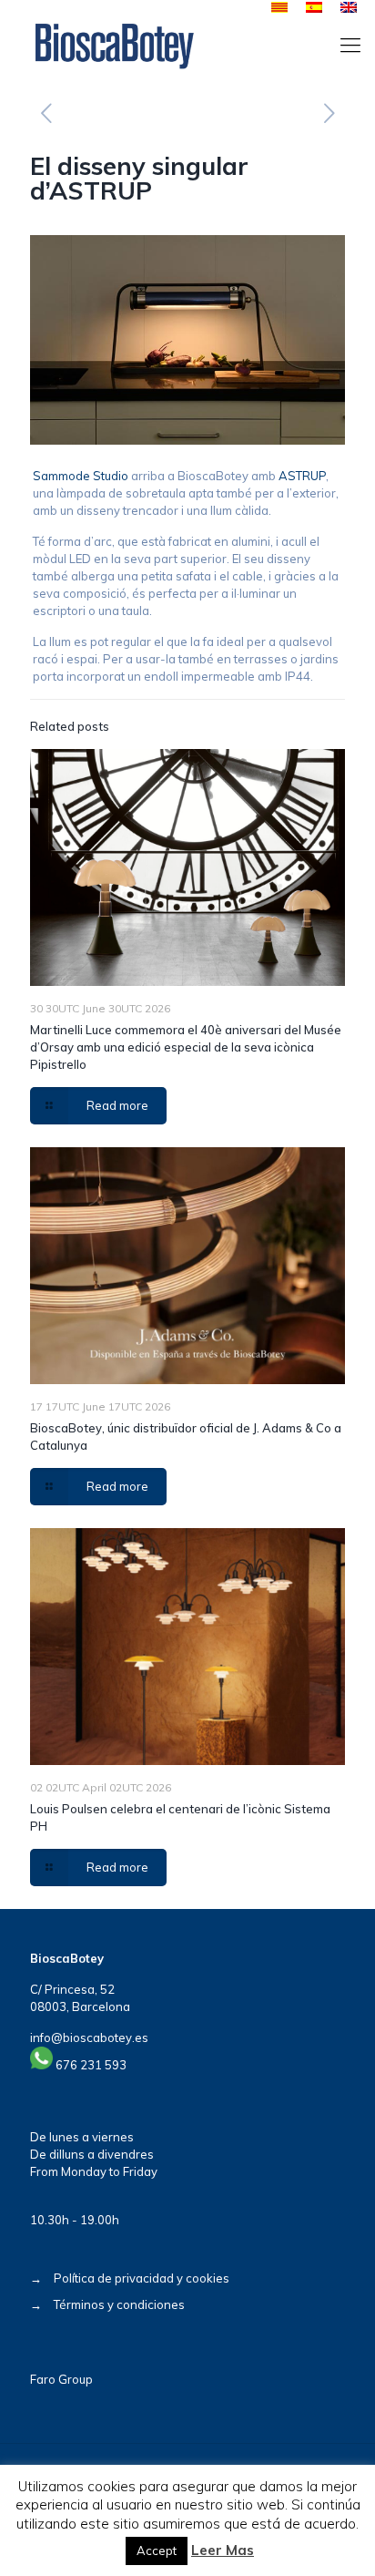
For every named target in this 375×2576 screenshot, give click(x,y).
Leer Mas (223, 2550)
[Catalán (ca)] (279, 8)
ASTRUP (302, 476)
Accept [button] (157, 2550)
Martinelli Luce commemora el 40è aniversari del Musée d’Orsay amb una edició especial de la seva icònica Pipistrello (186, 1047)
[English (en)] (349, 8)
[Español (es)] (314, 8)
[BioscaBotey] (114, 45)
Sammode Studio (81, 476)
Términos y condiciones (119, 2304)
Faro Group (61, 2379)
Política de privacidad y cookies (142, 2278)
